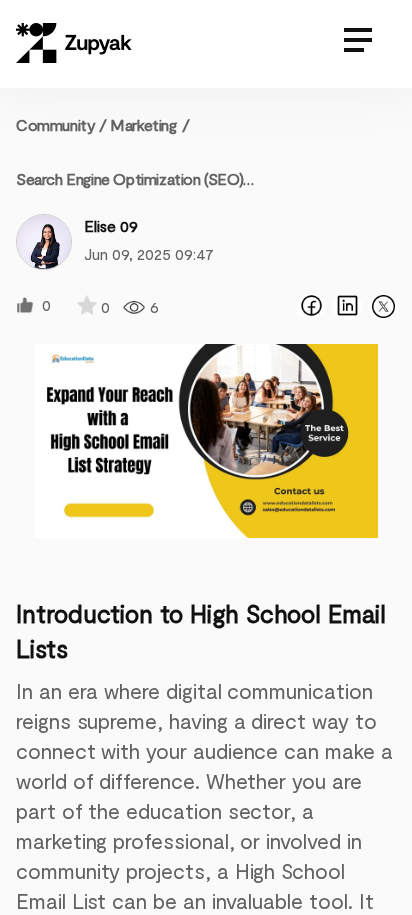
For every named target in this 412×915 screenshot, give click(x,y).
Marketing (143, 124)
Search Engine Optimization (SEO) (129, 178)
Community (61, 124)
